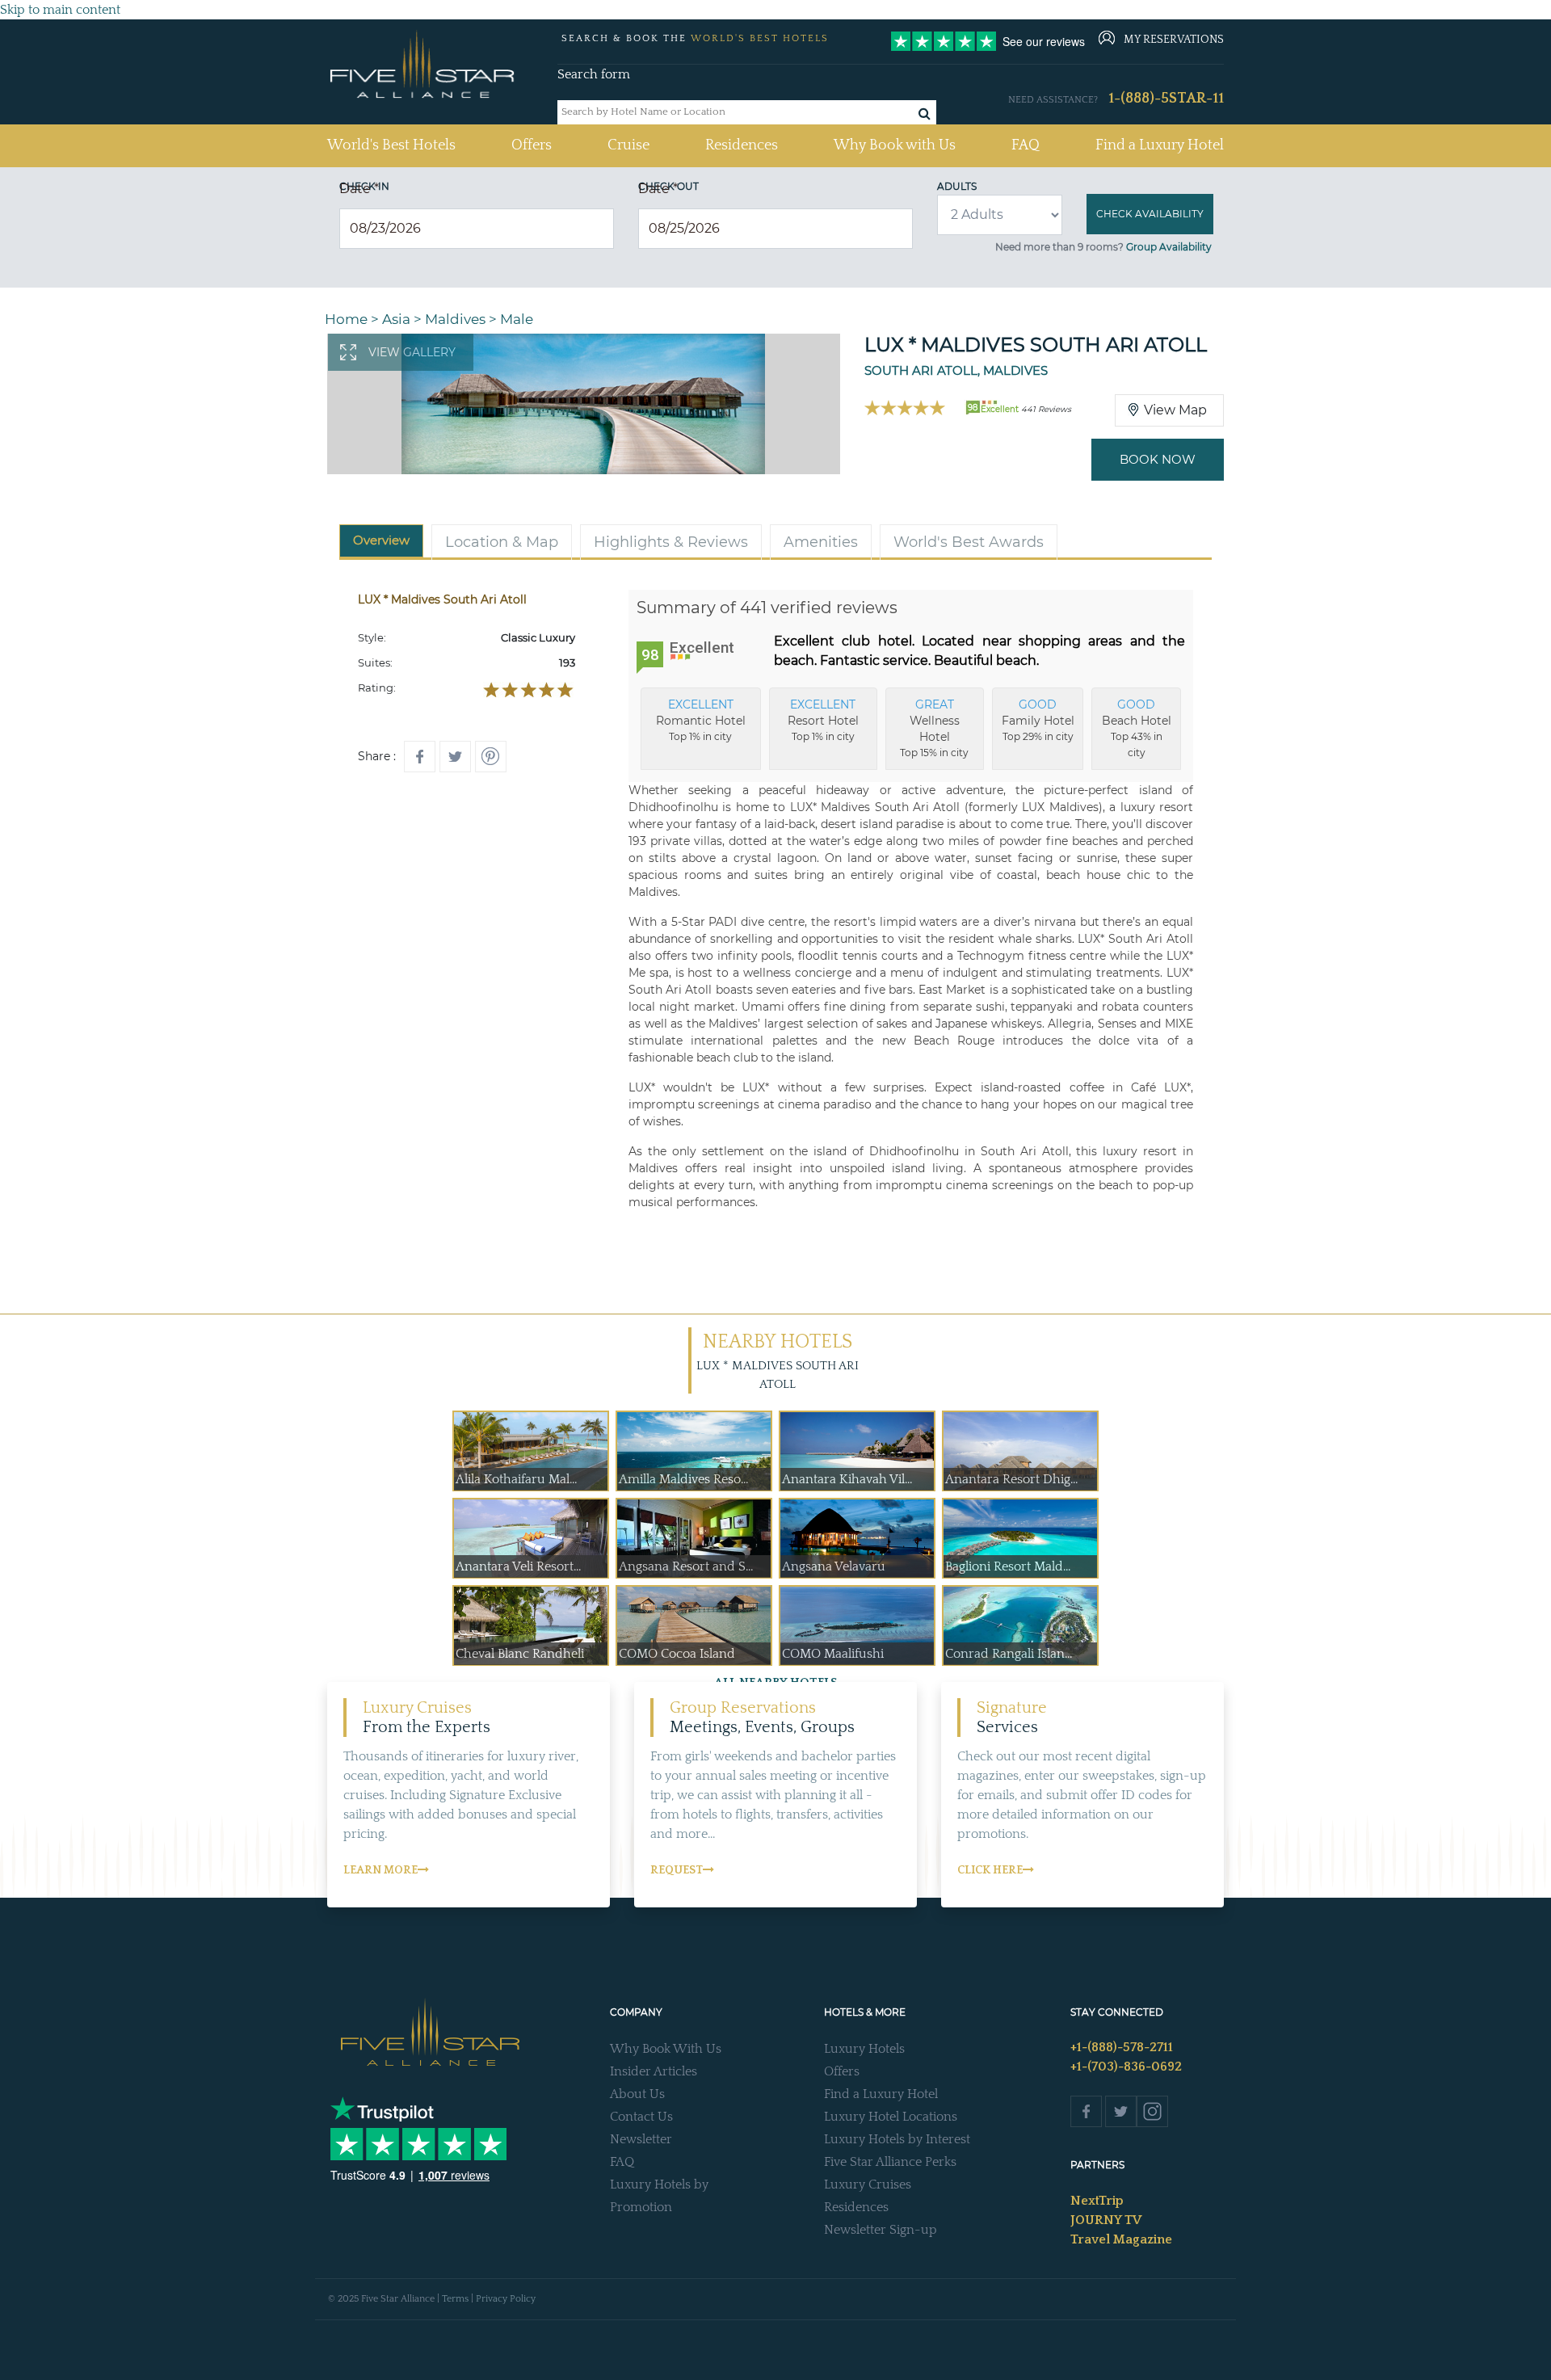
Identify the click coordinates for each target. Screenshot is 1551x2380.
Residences (742, 145)
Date (359, 189)
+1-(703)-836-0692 (1126, 2067)
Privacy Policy (506, 2299)
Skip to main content (60, 10)
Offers (532, 145)
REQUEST (677, 1870)
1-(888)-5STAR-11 (1166, 99)
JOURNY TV (1106, 2220)
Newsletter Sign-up (881, 2230)
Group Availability (1169, 247)
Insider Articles (654, 2071)
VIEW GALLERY (412, 352)
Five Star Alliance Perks (890, 2162)
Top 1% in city (701, 720)
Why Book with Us (895, 145)
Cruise (628, 145)
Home (346, 319)
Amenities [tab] (821, 542)
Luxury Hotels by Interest (897, 2139)
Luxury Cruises (868, 2184)
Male (517, 319)
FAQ (1026, 145)
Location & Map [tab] (502, 542)
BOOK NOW (1158, 459)
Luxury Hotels (864, 2049)
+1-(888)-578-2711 (1122, 2047)
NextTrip (1097, 2201)
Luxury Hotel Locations (891, 2117)
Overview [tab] (381, 540)
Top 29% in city (1038, 720)
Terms (455, 2299)
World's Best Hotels (391, 145)
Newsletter (641, 2139)
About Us (637, 2094)
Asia (396, 319)
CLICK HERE (990, 1870)
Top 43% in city (1137, 728)
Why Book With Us (666, 2049)
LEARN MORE (380, 1870)
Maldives (455, 319)
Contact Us (641, 2117)
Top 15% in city (934, 728)
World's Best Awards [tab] (969, 542)
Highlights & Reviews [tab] (671, 542)
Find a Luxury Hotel (1160, 145)
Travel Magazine (1121, 2239)
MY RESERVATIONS (1174, 40)
